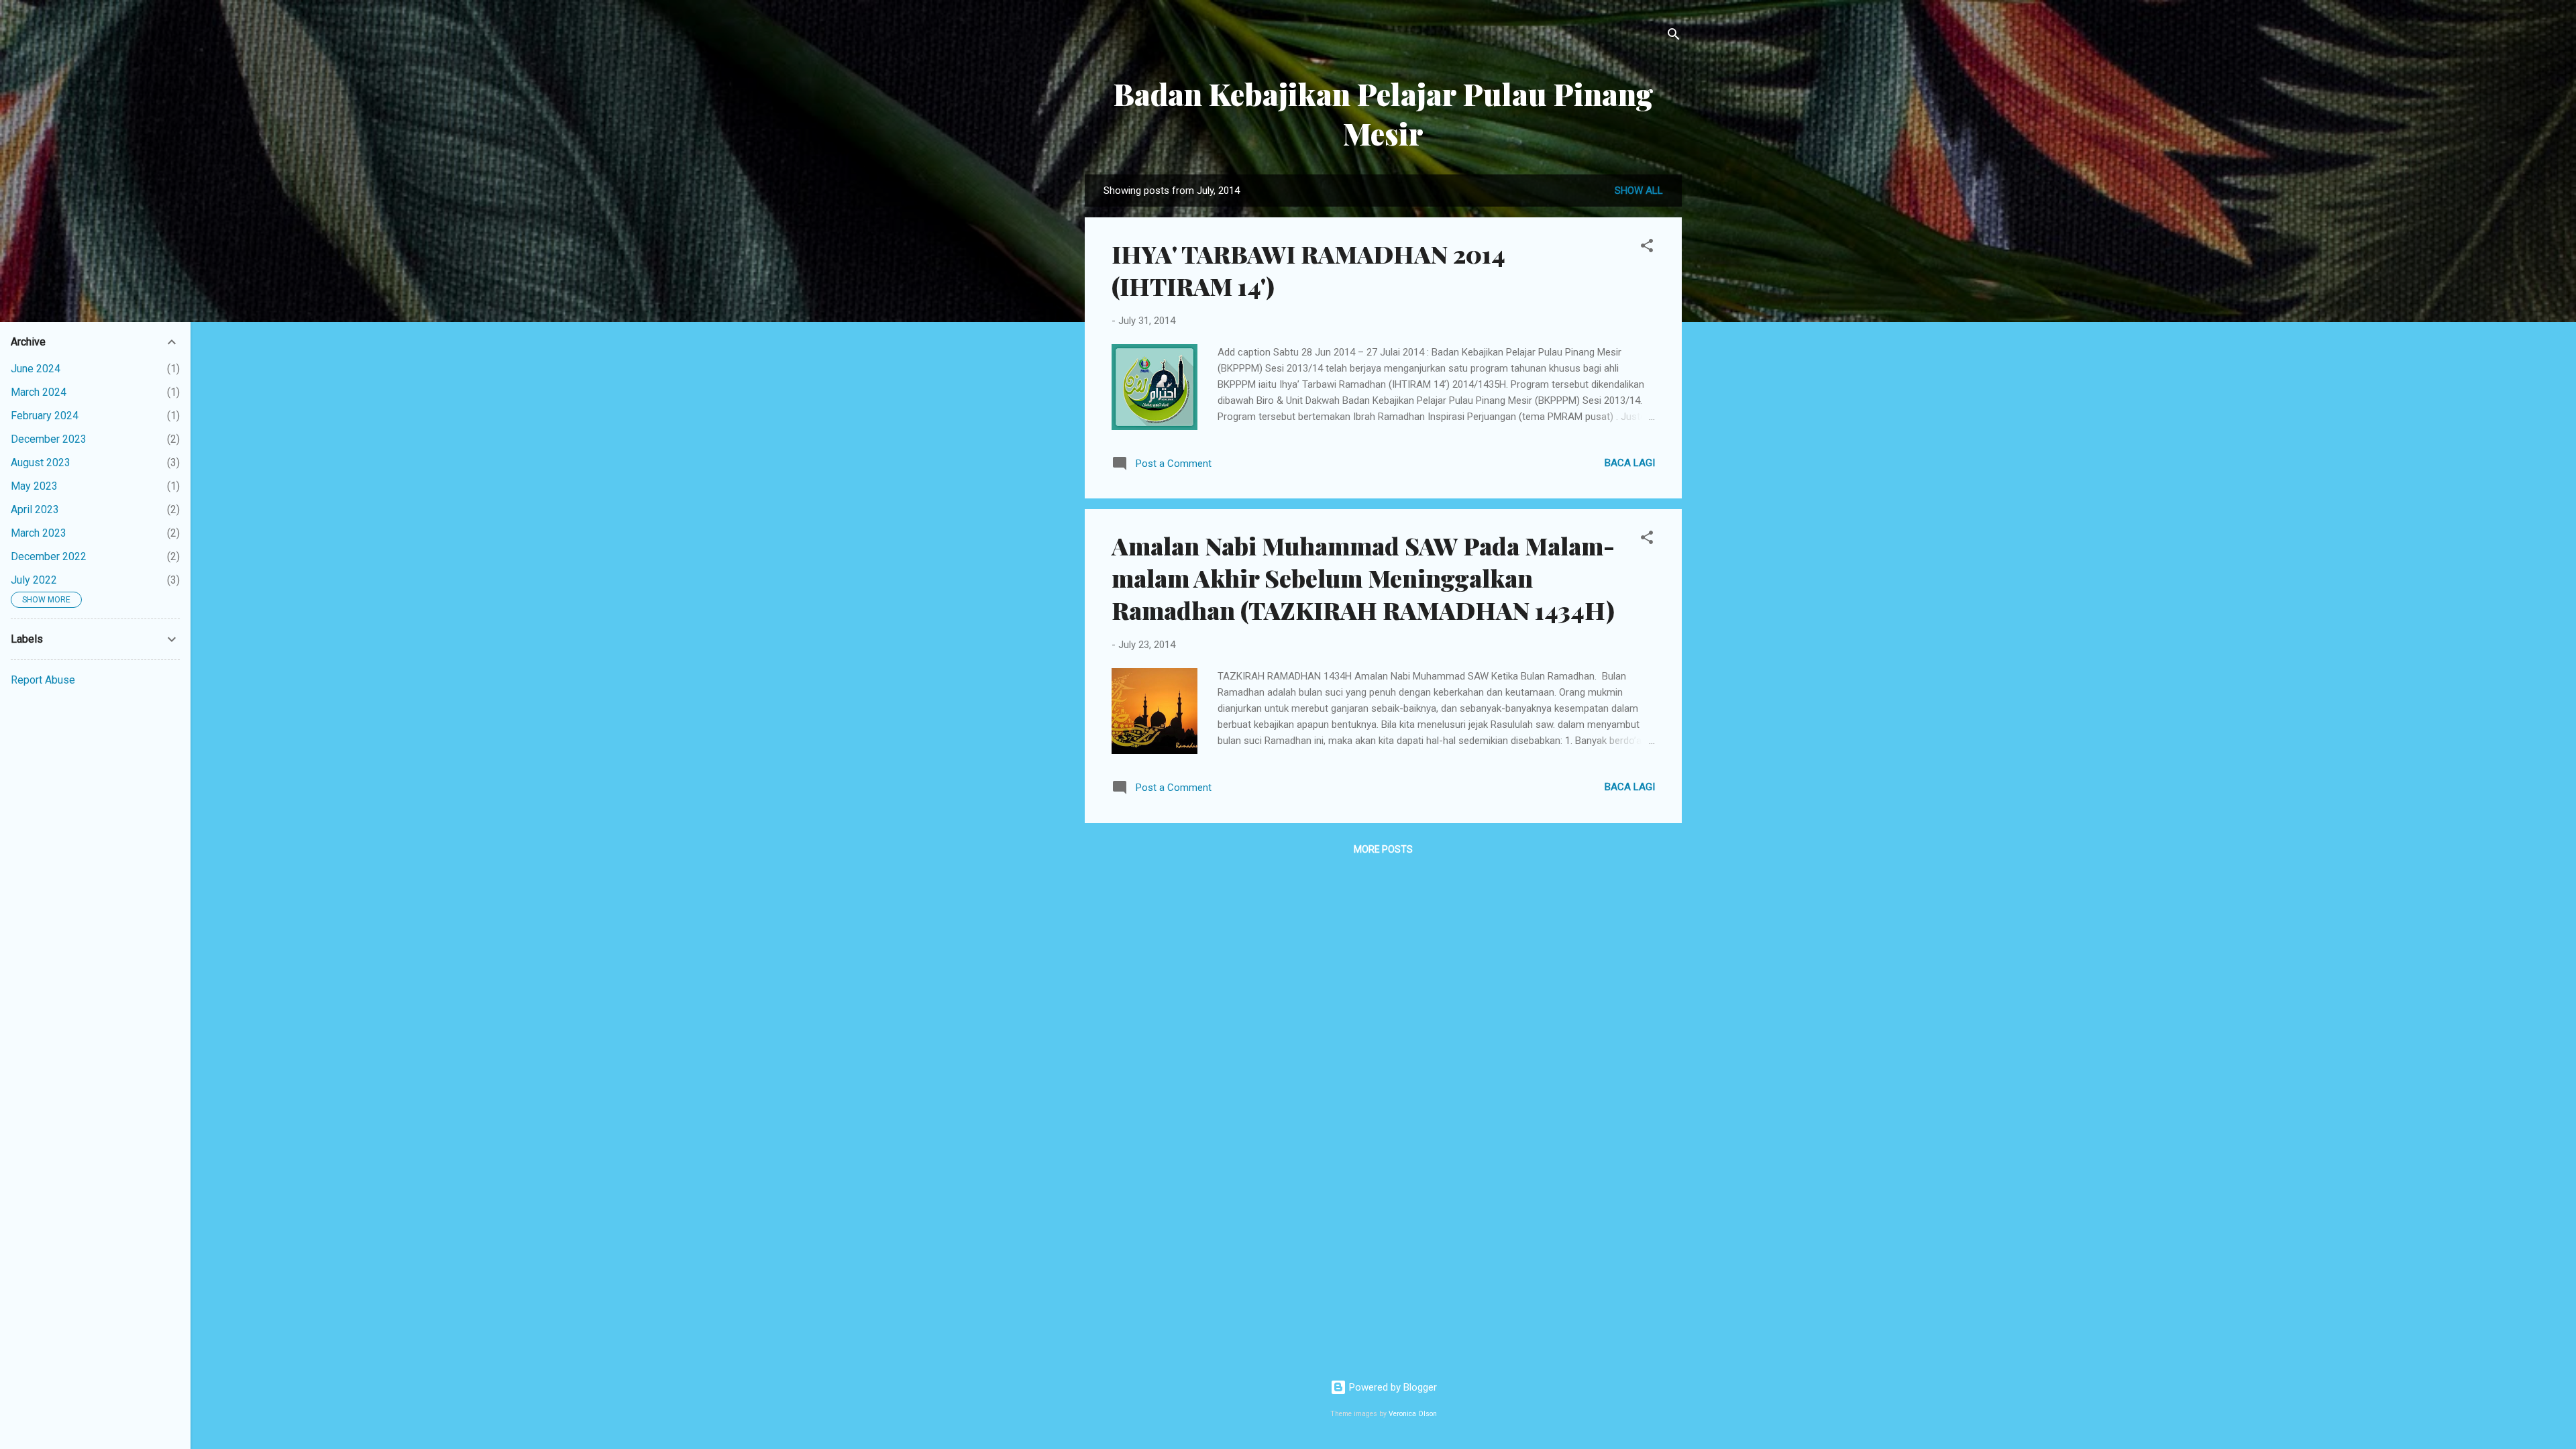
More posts (1383, 849)
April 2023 (35, 509)
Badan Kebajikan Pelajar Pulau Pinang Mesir (1384, 113)
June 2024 (36, 369)
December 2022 (49, 556)
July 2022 (34, 580)
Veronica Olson (1413, 1414)
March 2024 (39, 392)
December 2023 (49, 439)
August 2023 (41, 463)
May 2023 (34, 486)
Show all (1639, 191)
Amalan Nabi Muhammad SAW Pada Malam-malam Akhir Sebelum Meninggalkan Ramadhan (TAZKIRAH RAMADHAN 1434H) (1363, 578)
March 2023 (39, 533)
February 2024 (45, 416)
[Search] (1674, 37)
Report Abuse (43, 680)
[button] (1647, 248)
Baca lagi (1630, 463)
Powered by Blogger (1392, 1387)
